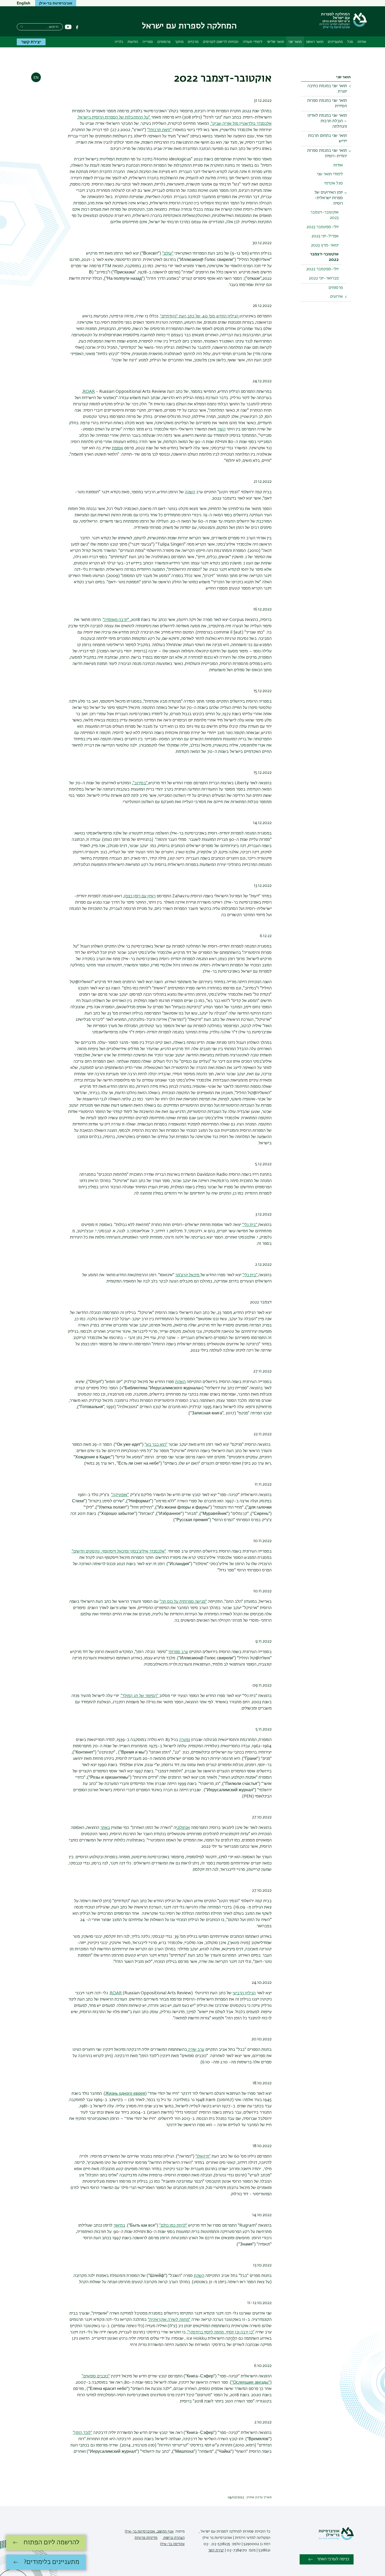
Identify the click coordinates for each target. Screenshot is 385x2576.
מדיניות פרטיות (146, 2538)
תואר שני (295, 42)
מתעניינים (335, 42)
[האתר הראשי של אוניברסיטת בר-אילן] (336, 2539)
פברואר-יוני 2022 (324, 278)
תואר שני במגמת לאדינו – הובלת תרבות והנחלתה (327, 121)
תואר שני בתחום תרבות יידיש (328, 139)
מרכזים (193, 42)
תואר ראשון (315, 42)
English (24, 3)
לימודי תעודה (253, 42)
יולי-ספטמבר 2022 (322, 269)
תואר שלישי (276, 42)
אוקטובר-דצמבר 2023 (324, 215)
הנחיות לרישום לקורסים (221, 42)
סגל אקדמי (334, 183)
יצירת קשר (31, 42)
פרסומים (164, 42)
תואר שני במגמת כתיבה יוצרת (327, 89)
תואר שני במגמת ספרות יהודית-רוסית (327, 153)
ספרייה (148, 42)
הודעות (133, 42)
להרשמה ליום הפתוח (51, 2543)
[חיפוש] (22, 26)
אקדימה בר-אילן (172, 2544)
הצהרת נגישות (174, 2538)
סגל (350, 42)
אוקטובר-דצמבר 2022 (324, 257)
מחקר (179, 42)
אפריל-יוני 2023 (325, 236)
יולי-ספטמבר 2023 (323, 227)
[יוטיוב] (68, 27)
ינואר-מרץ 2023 (325, 245)
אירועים (336, 297)
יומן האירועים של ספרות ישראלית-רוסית (329, 198)
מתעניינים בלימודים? (52, 2562)
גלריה (119, 42)
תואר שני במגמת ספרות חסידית (327, 103)
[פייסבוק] (77, 27)
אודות (362, 42)
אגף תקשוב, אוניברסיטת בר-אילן (149, 2532)
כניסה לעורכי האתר (333, 2559)
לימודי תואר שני (330, 174)
